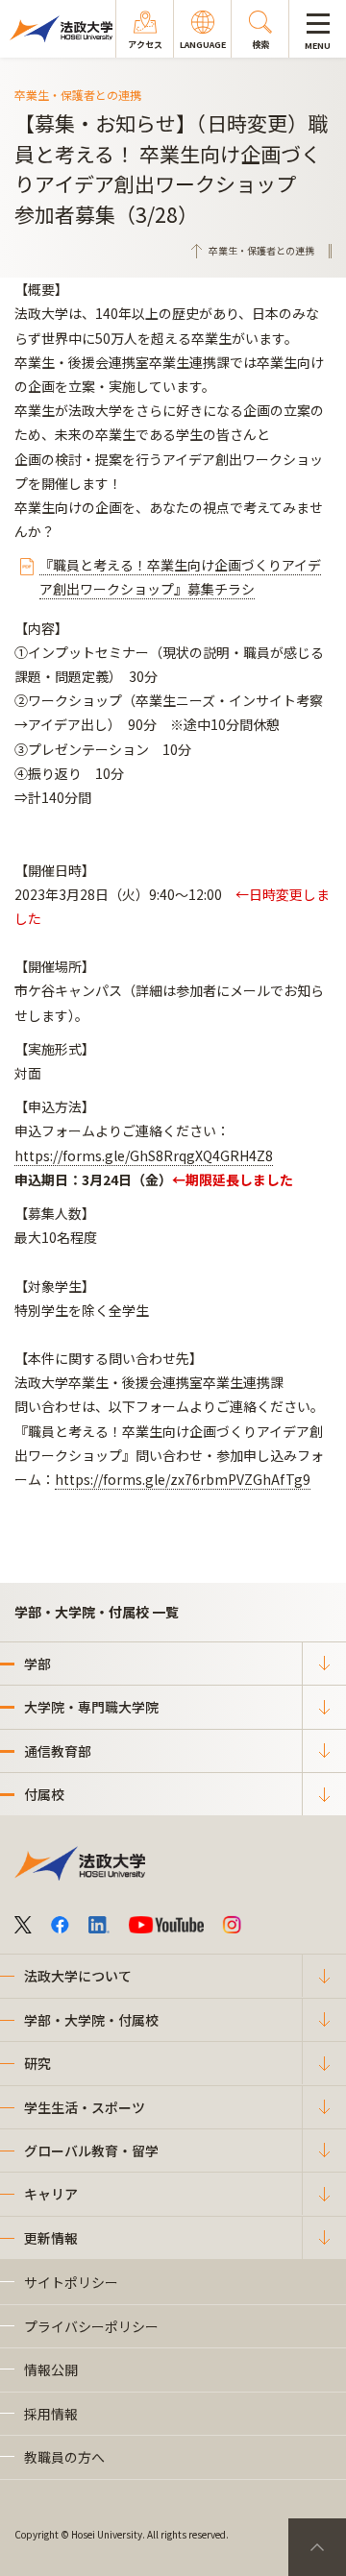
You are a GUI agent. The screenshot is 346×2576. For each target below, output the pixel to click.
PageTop (317, 2547)
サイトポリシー (71, 2282)
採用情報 (51, 2414)
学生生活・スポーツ (85, 2107)
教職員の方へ (64, 2457)
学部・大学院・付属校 (91, 2020)
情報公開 (51, 2369)
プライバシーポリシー (91, 2326)
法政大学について (78, 1976)
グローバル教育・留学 (91, 2151)
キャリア (51, 2194)
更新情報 (51, 2238)
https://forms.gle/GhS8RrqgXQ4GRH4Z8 (144, 1155)
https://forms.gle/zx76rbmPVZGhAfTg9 (183, 1479)
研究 (37, 2063)
